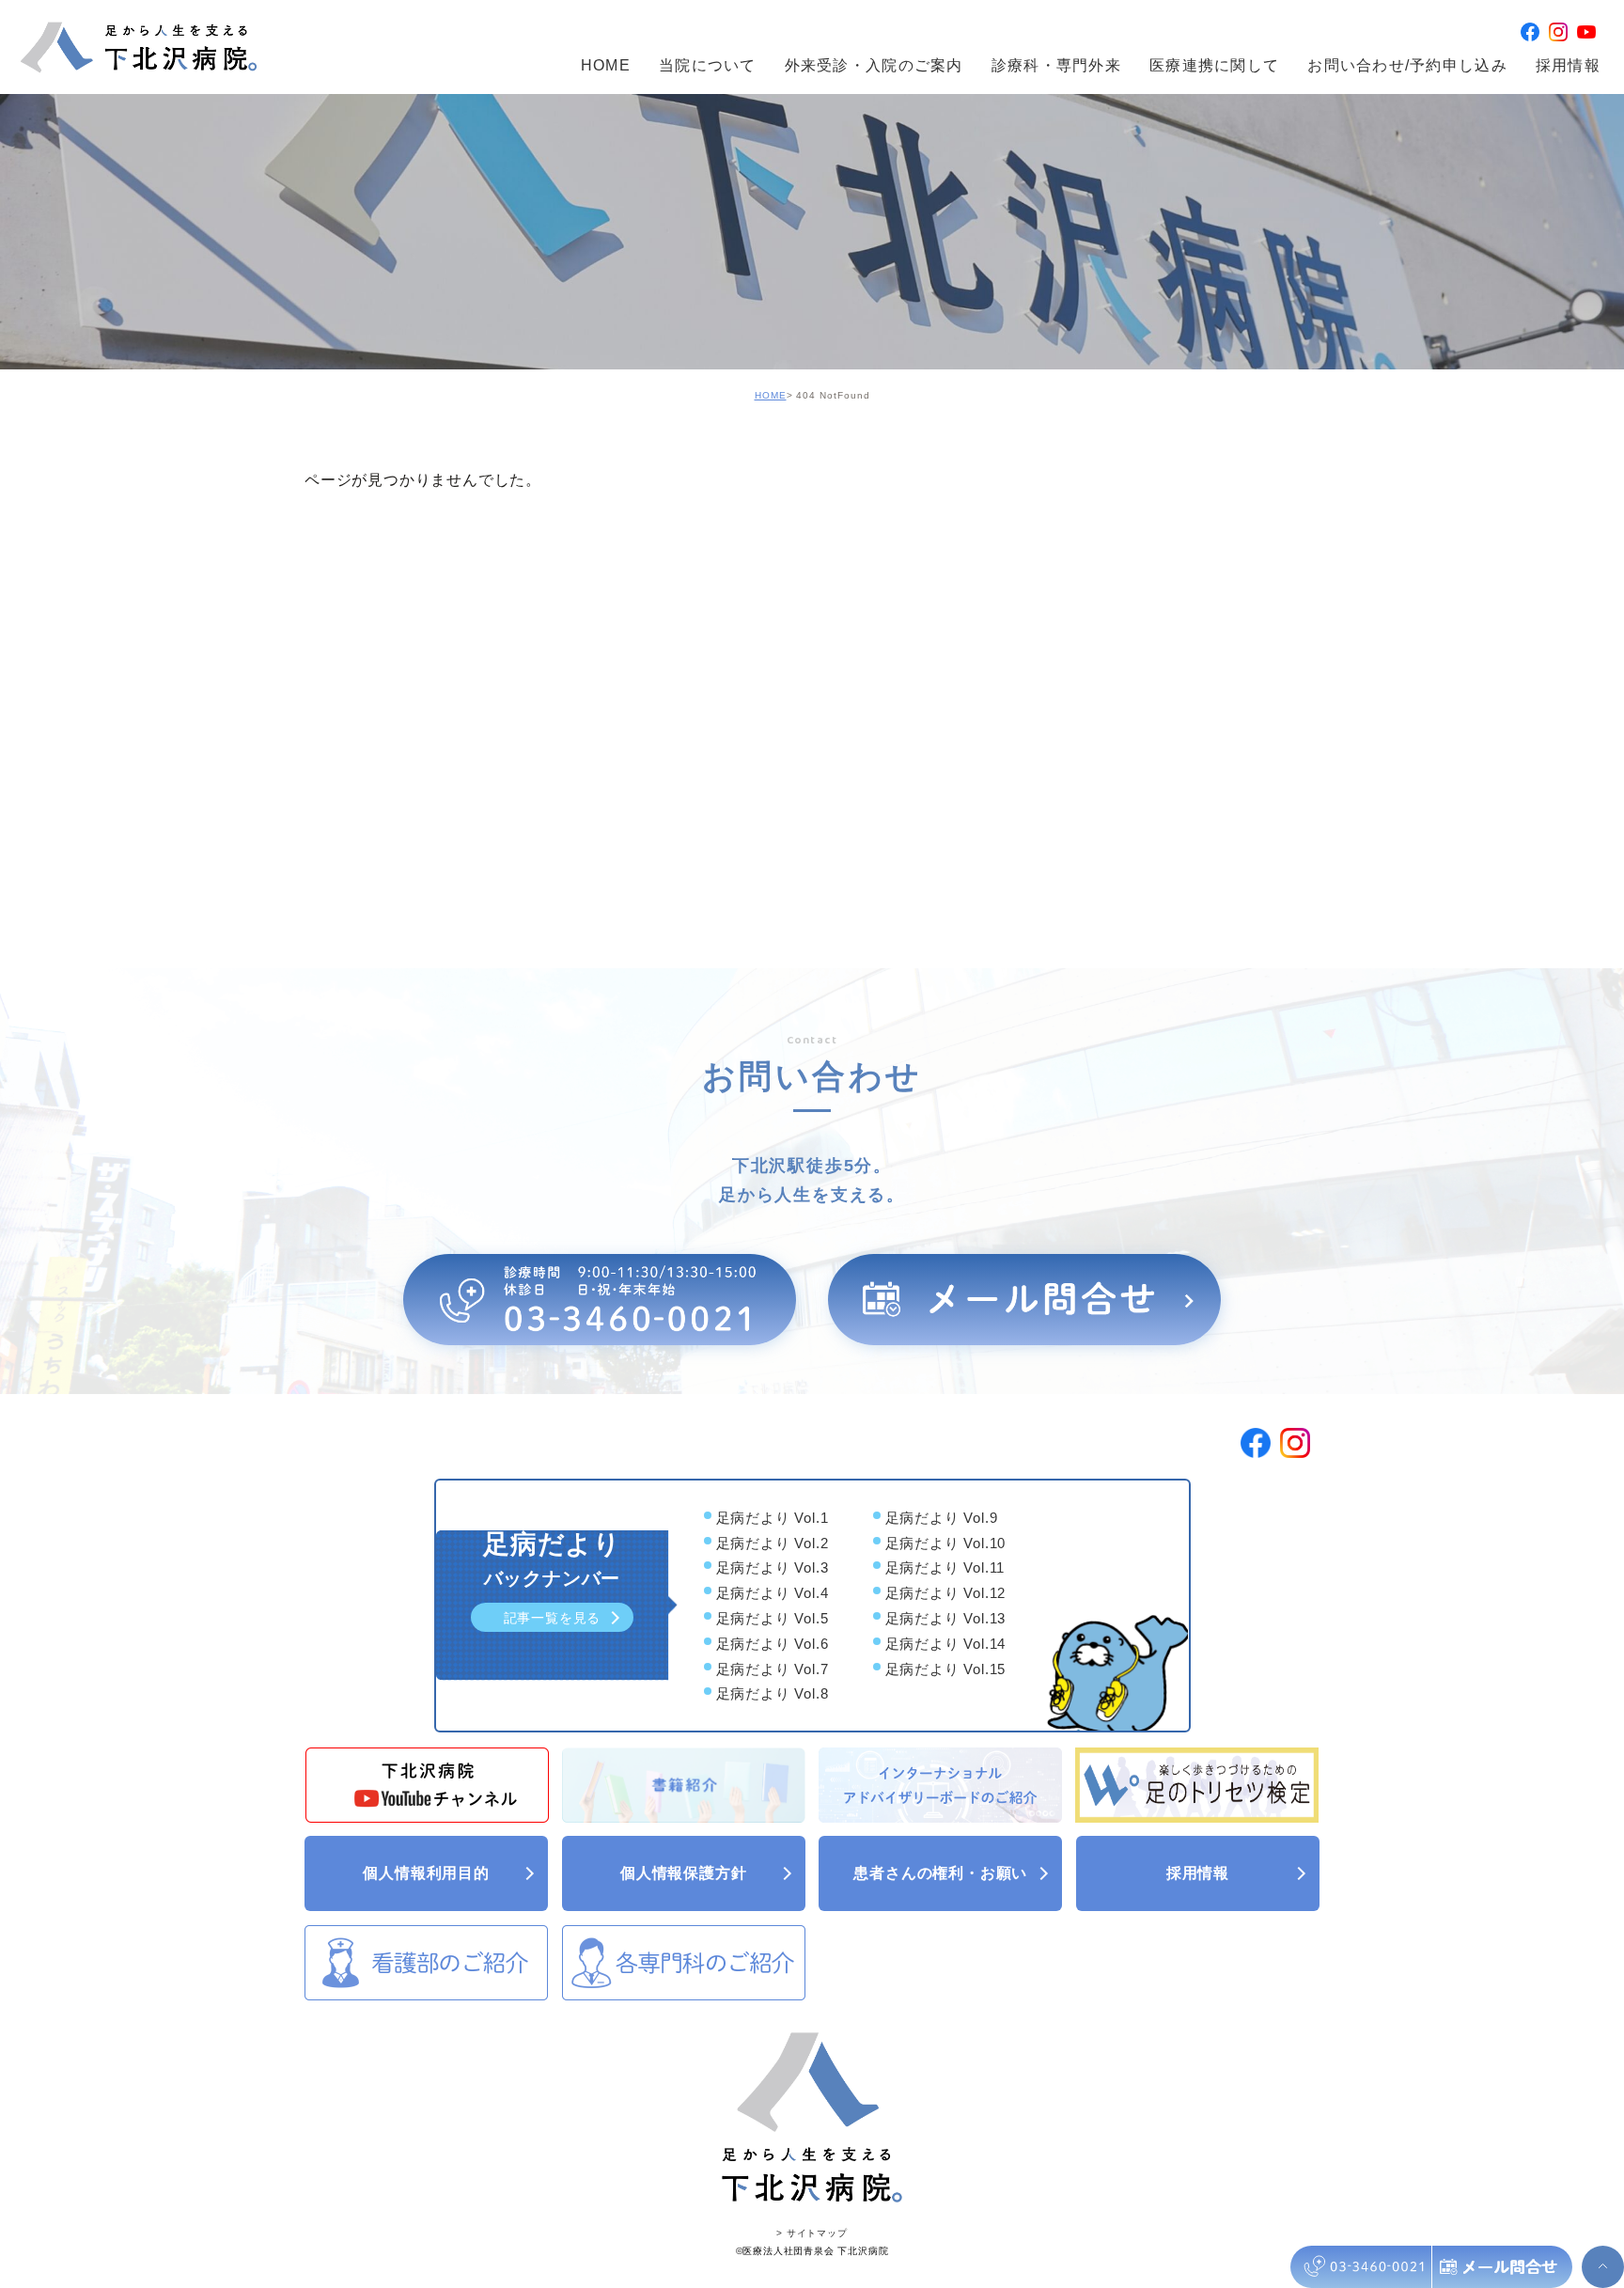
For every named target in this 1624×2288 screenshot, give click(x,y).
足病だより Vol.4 (773, 1593)
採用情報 (1568, 65)
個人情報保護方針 (683, 1873)
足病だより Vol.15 (946, 1669)
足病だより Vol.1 (773, 1518)
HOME (606, 65)
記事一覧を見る (553, 1618)
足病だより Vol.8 (773, 1694)
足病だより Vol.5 (773, 1618)
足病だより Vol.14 (946, 1644)
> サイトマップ (812, 2233)
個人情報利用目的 (426, 1873)
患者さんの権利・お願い (940, 1873)
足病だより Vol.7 (773, 1669)
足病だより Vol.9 (942, 1518)
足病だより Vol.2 (773, 1543)
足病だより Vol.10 (946, 1543)
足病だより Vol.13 (946, 1618)
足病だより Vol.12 (946, 1593)
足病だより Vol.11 (945, 1568)
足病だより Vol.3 (773, 1568)
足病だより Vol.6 (773, 1644)
